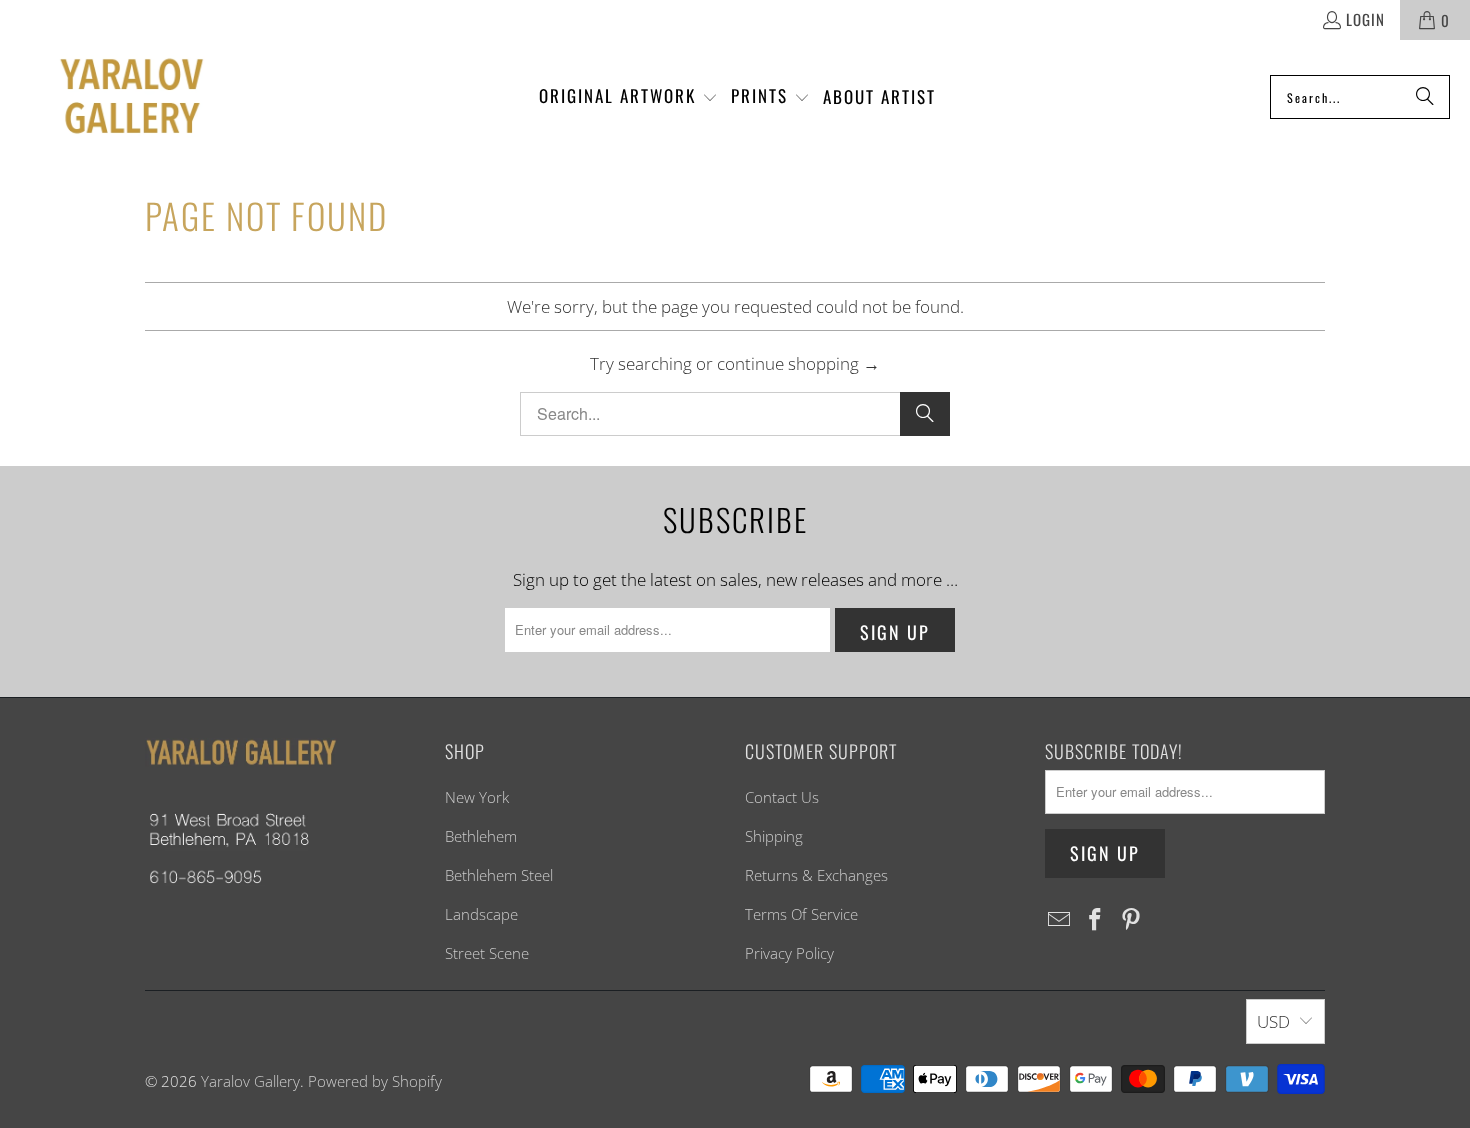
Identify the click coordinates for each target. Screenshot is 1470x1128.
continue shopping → (798, 363)
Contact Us (782, 797)
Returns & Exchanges (816, 875)
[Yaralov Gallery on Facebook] (1096, 920)
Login (1365, 19)
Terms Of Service (801, 914)
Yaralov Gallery (250, 1081)
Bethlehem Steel (499, 875)
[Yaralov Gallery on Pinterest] (1131, 920)
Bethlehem (481, 836)
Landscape (481, 914)
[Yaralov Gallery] (112, 97)
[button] (628, 97)
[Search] (1425, 97)
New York (477, 797)
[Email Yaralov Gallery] (1060, 920)
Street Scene (487, 953)
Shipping (774, 836)
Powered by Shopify (375, 1081)
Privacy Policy (789, 953)
